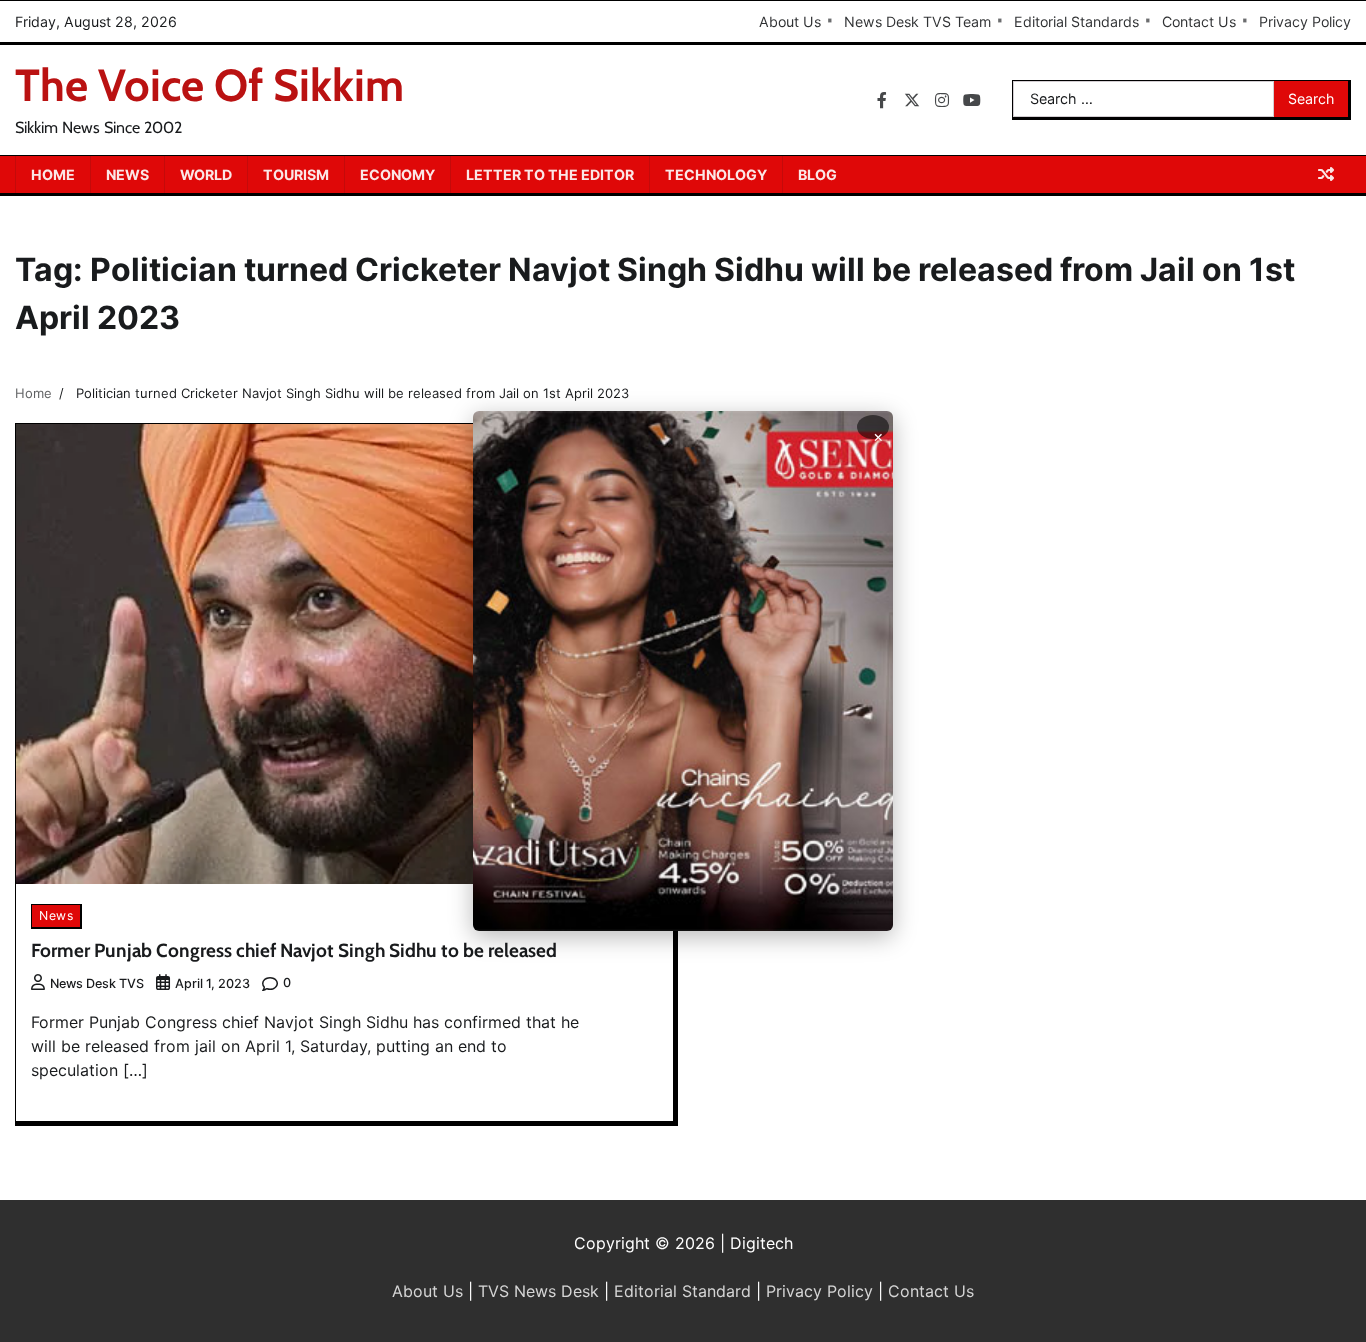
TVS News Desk (538, 1291)
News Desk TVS (97, 983)
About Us (790, 21)
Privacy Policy (1305, 21)
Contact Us (1199, 21)
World (206, 174)
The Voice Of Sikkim (209, 85)
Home (53, 174)
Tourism (296, 174)
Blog (817, 174)
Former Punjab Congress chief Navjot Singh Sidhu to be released (294, 950)
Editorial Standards (1076, 21)
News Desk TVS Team (917, 21)
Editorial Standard (682, 1291)
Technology (716, 174)
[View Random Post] (1326, 174)
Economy (397, 174)
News (127, 174)
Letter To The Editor (550, 174)
